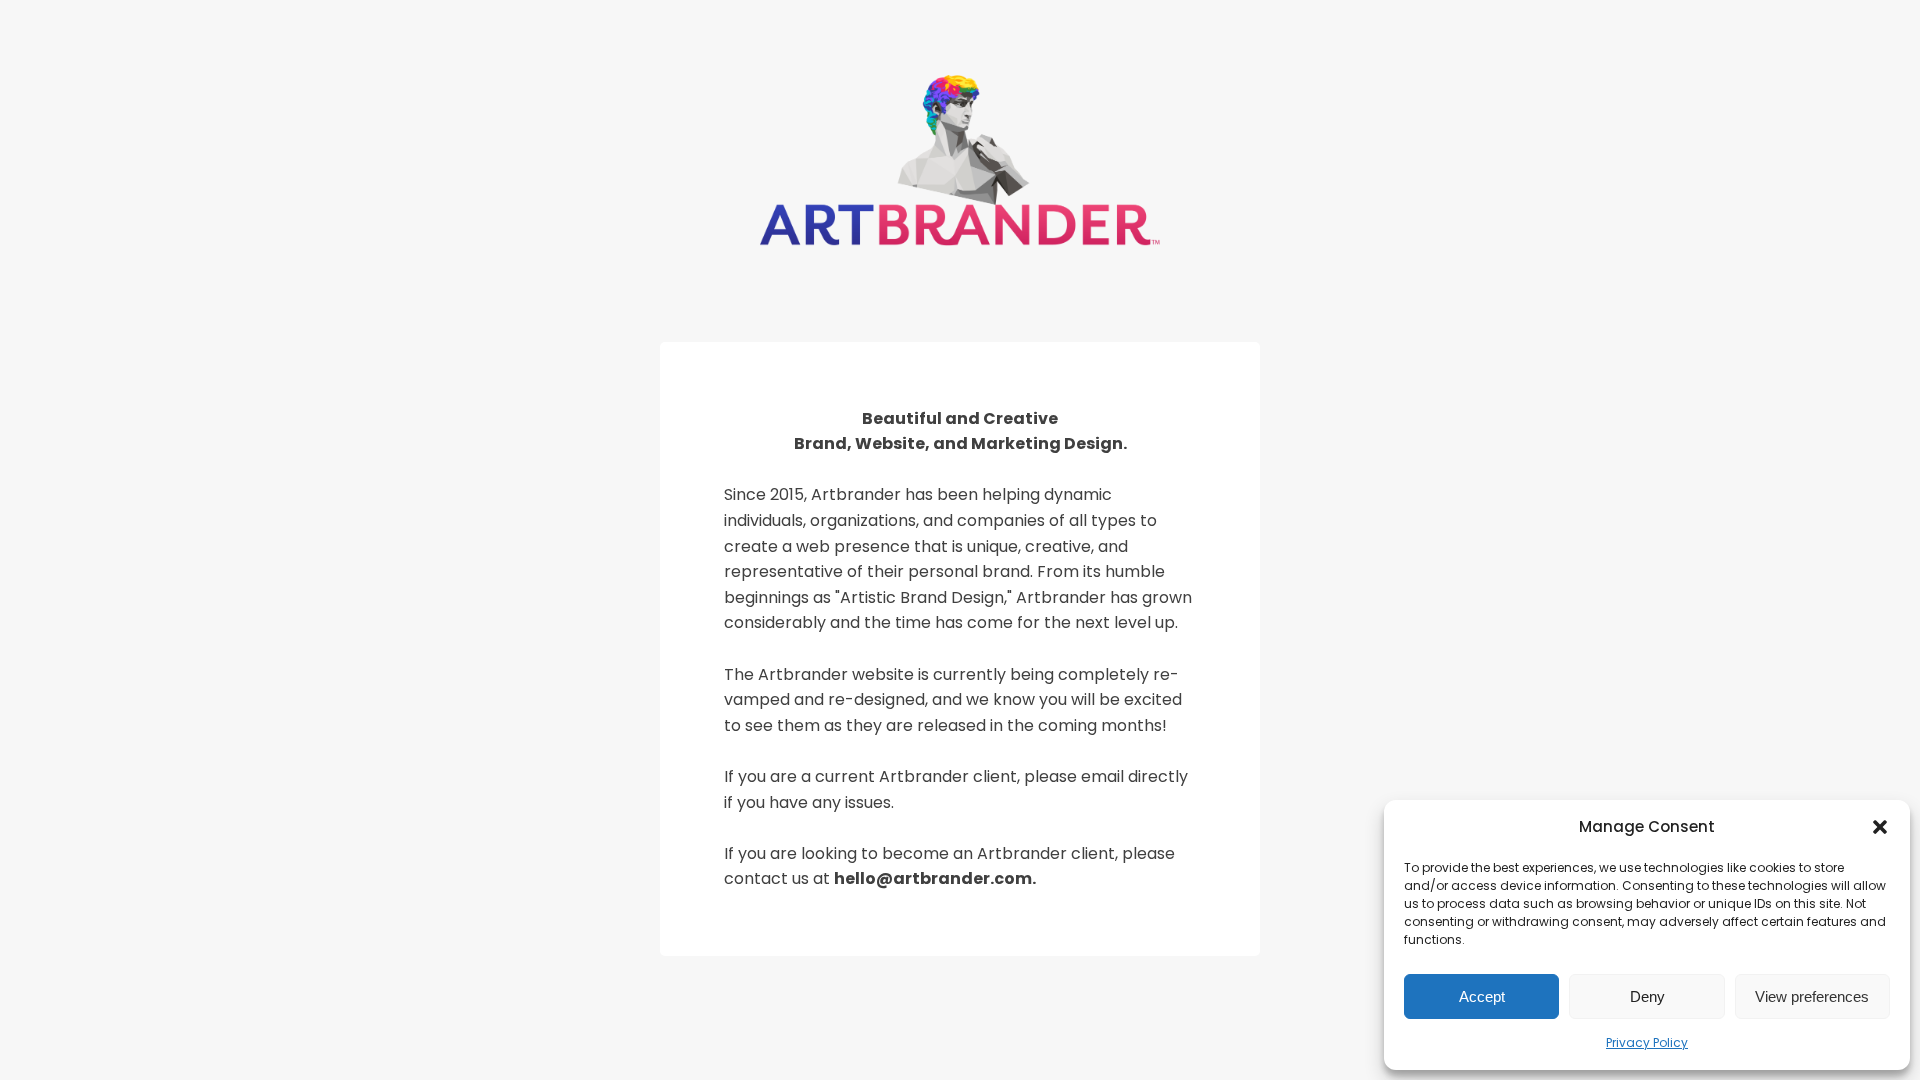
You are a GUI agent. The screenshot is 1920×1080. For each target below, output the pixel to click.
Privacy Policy (1647, 1042)
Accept (1482, 996)
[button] (1880, 827)
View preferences (1812, 996)
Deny (1647, 996)
